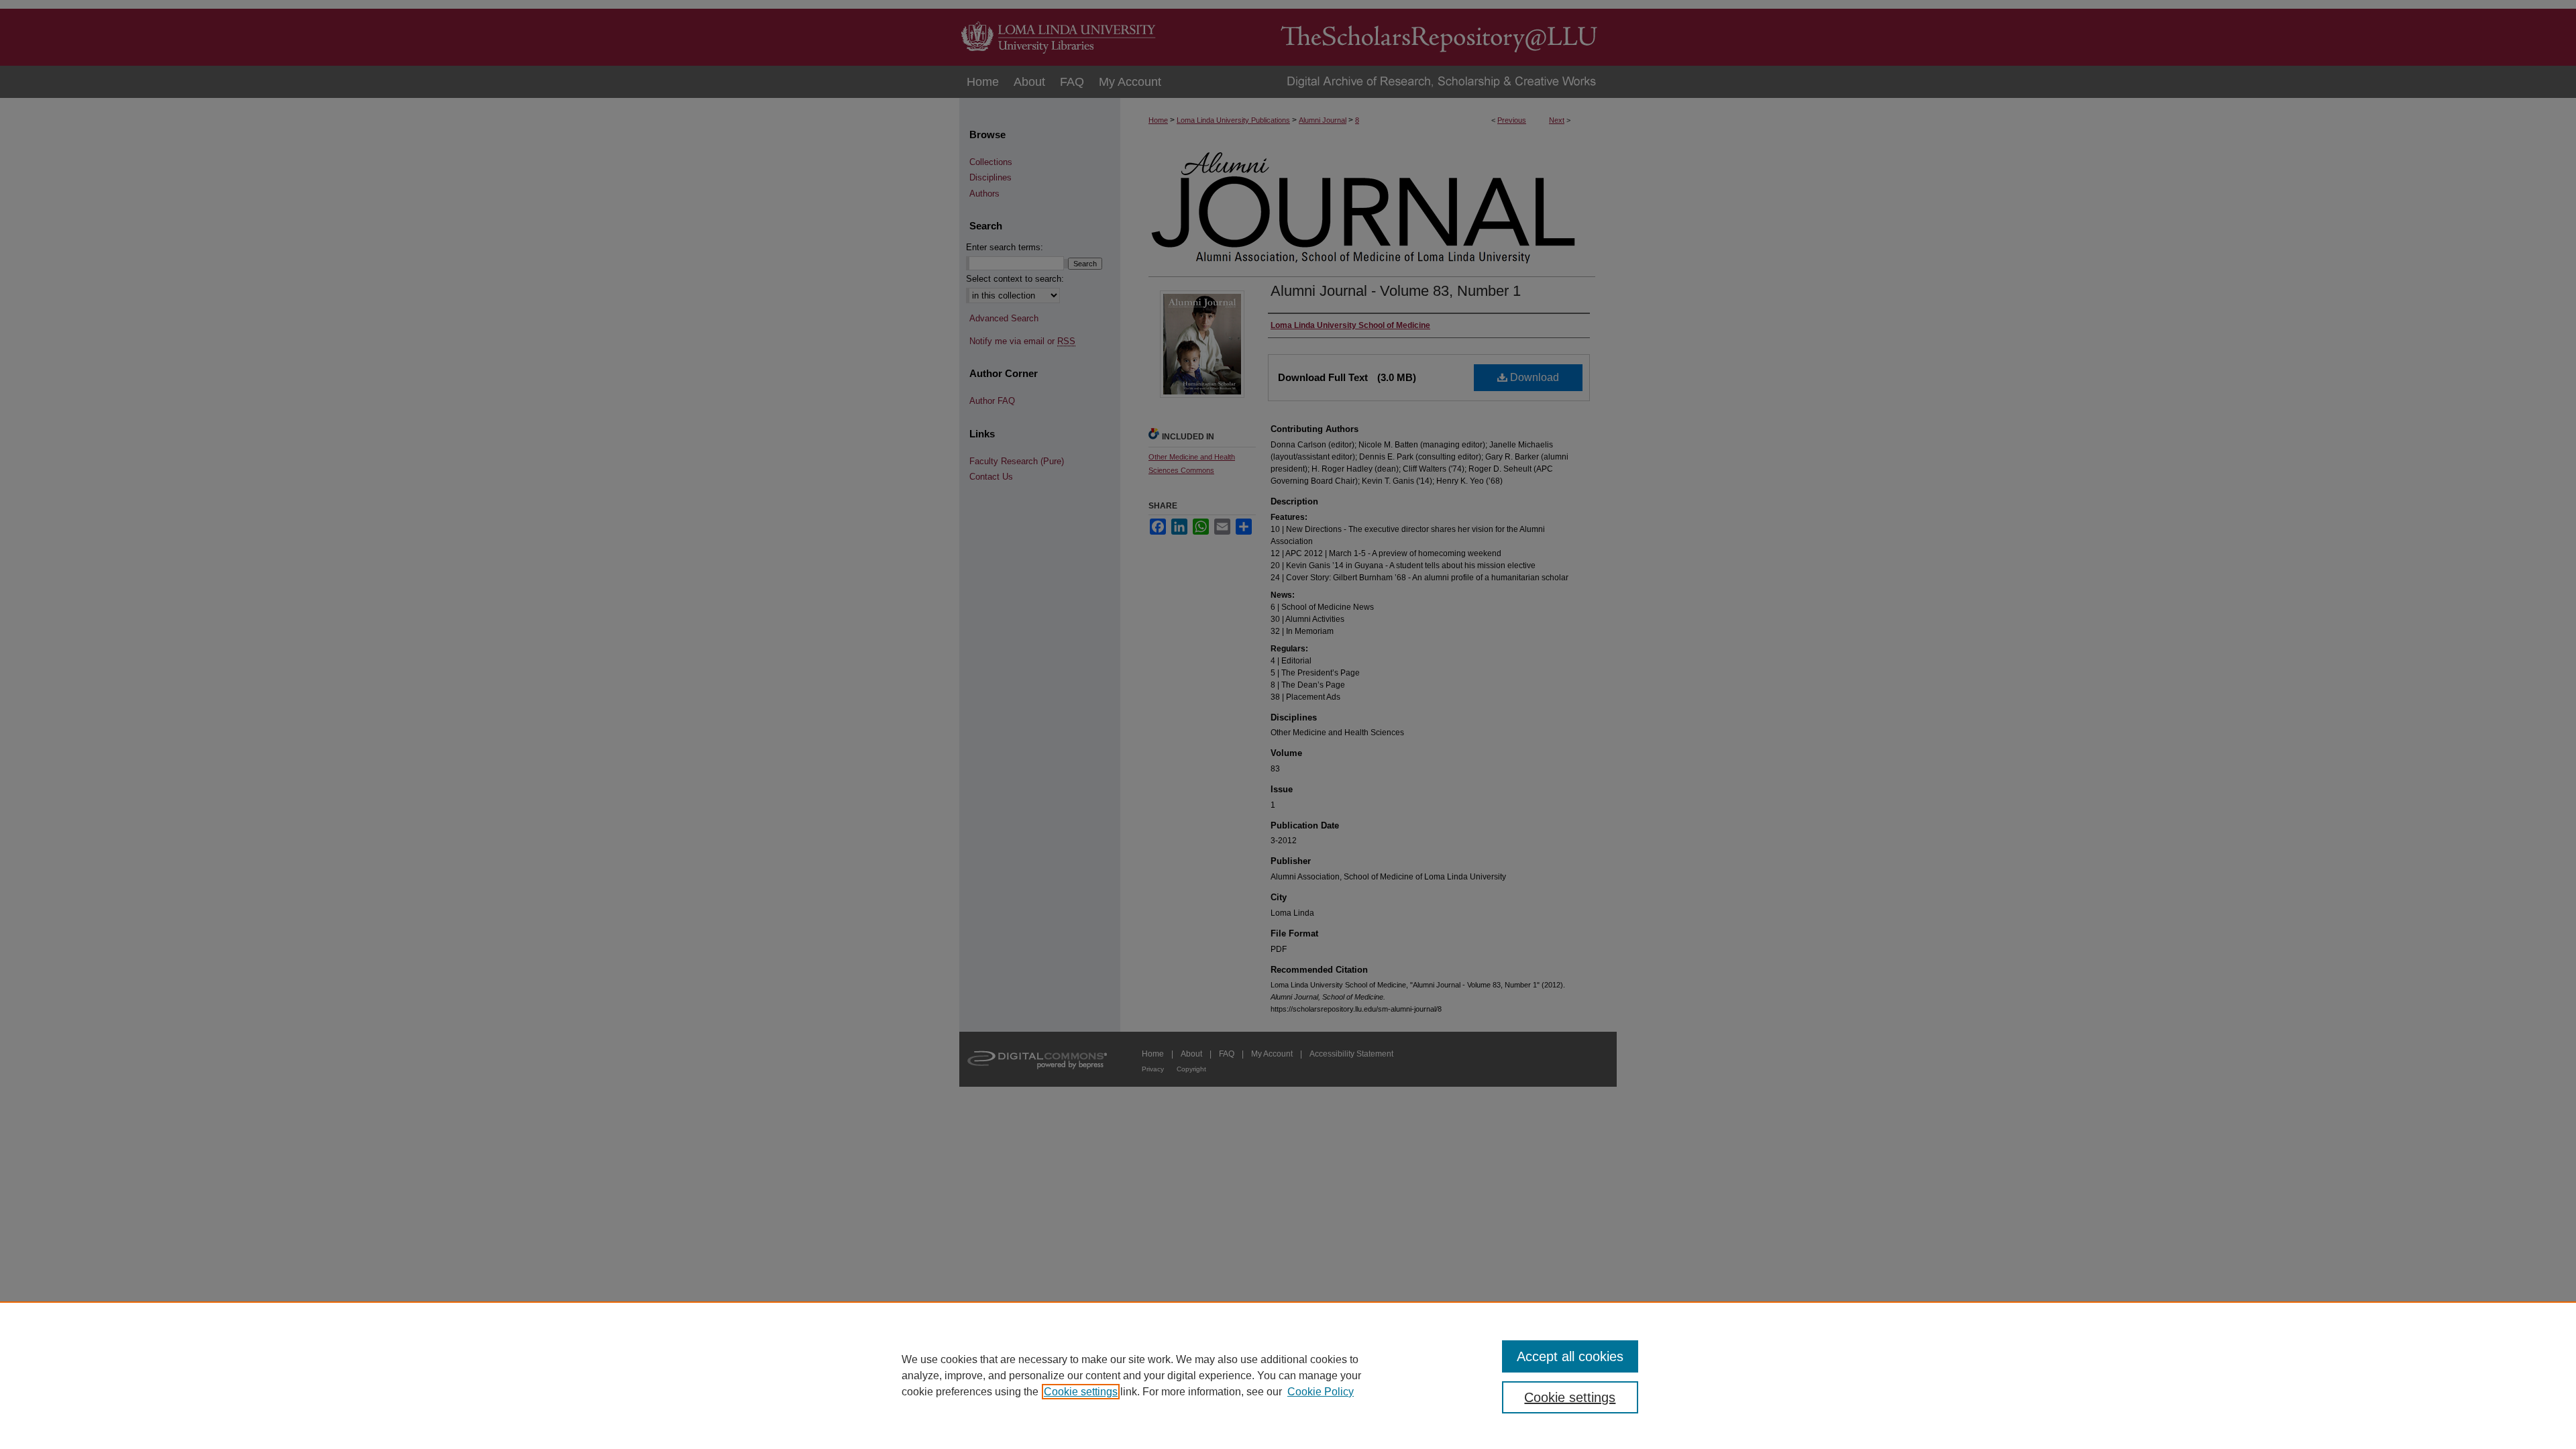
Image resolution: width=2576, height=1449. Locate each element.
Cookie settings (1081, 1392)
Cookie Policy (1321, 1392)
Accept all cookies (1570, 1356)
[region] (1288, 1375)
